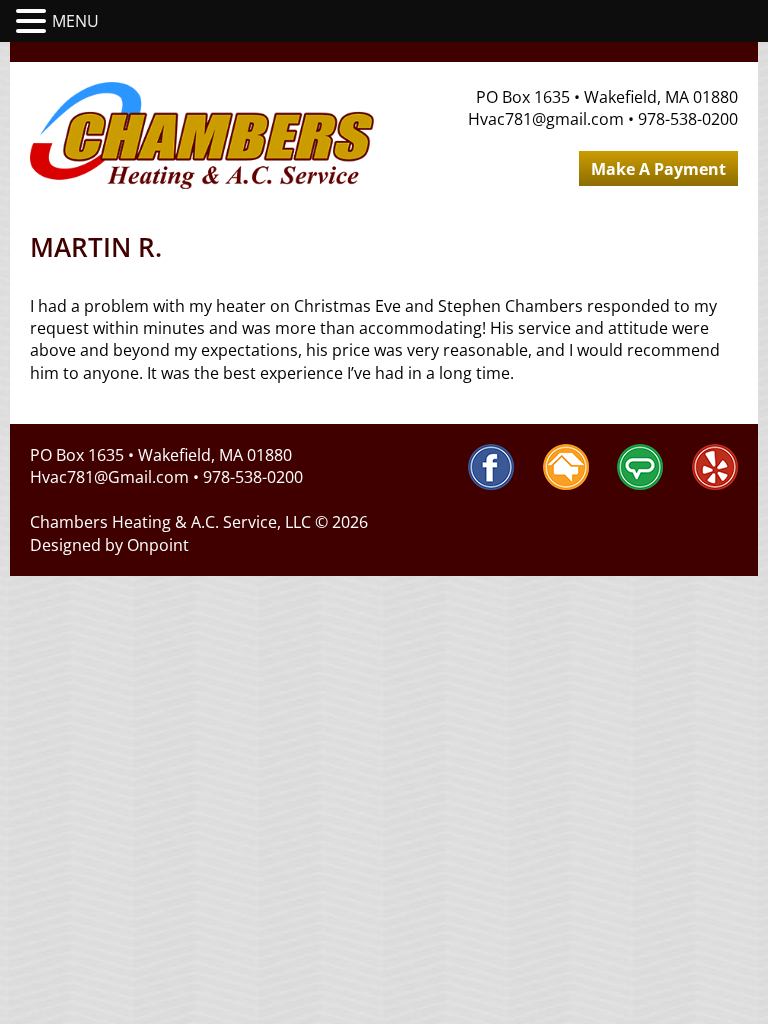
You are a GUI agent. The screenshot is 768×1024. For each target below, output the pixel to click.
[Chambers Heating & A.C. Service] (202, 135)
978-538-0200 (688, 119)
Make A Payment (658, 169)
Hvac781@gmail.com (546, 119)
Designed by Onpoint (109, 545)
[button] (34, 21)
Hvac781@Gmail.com (109, 477)
